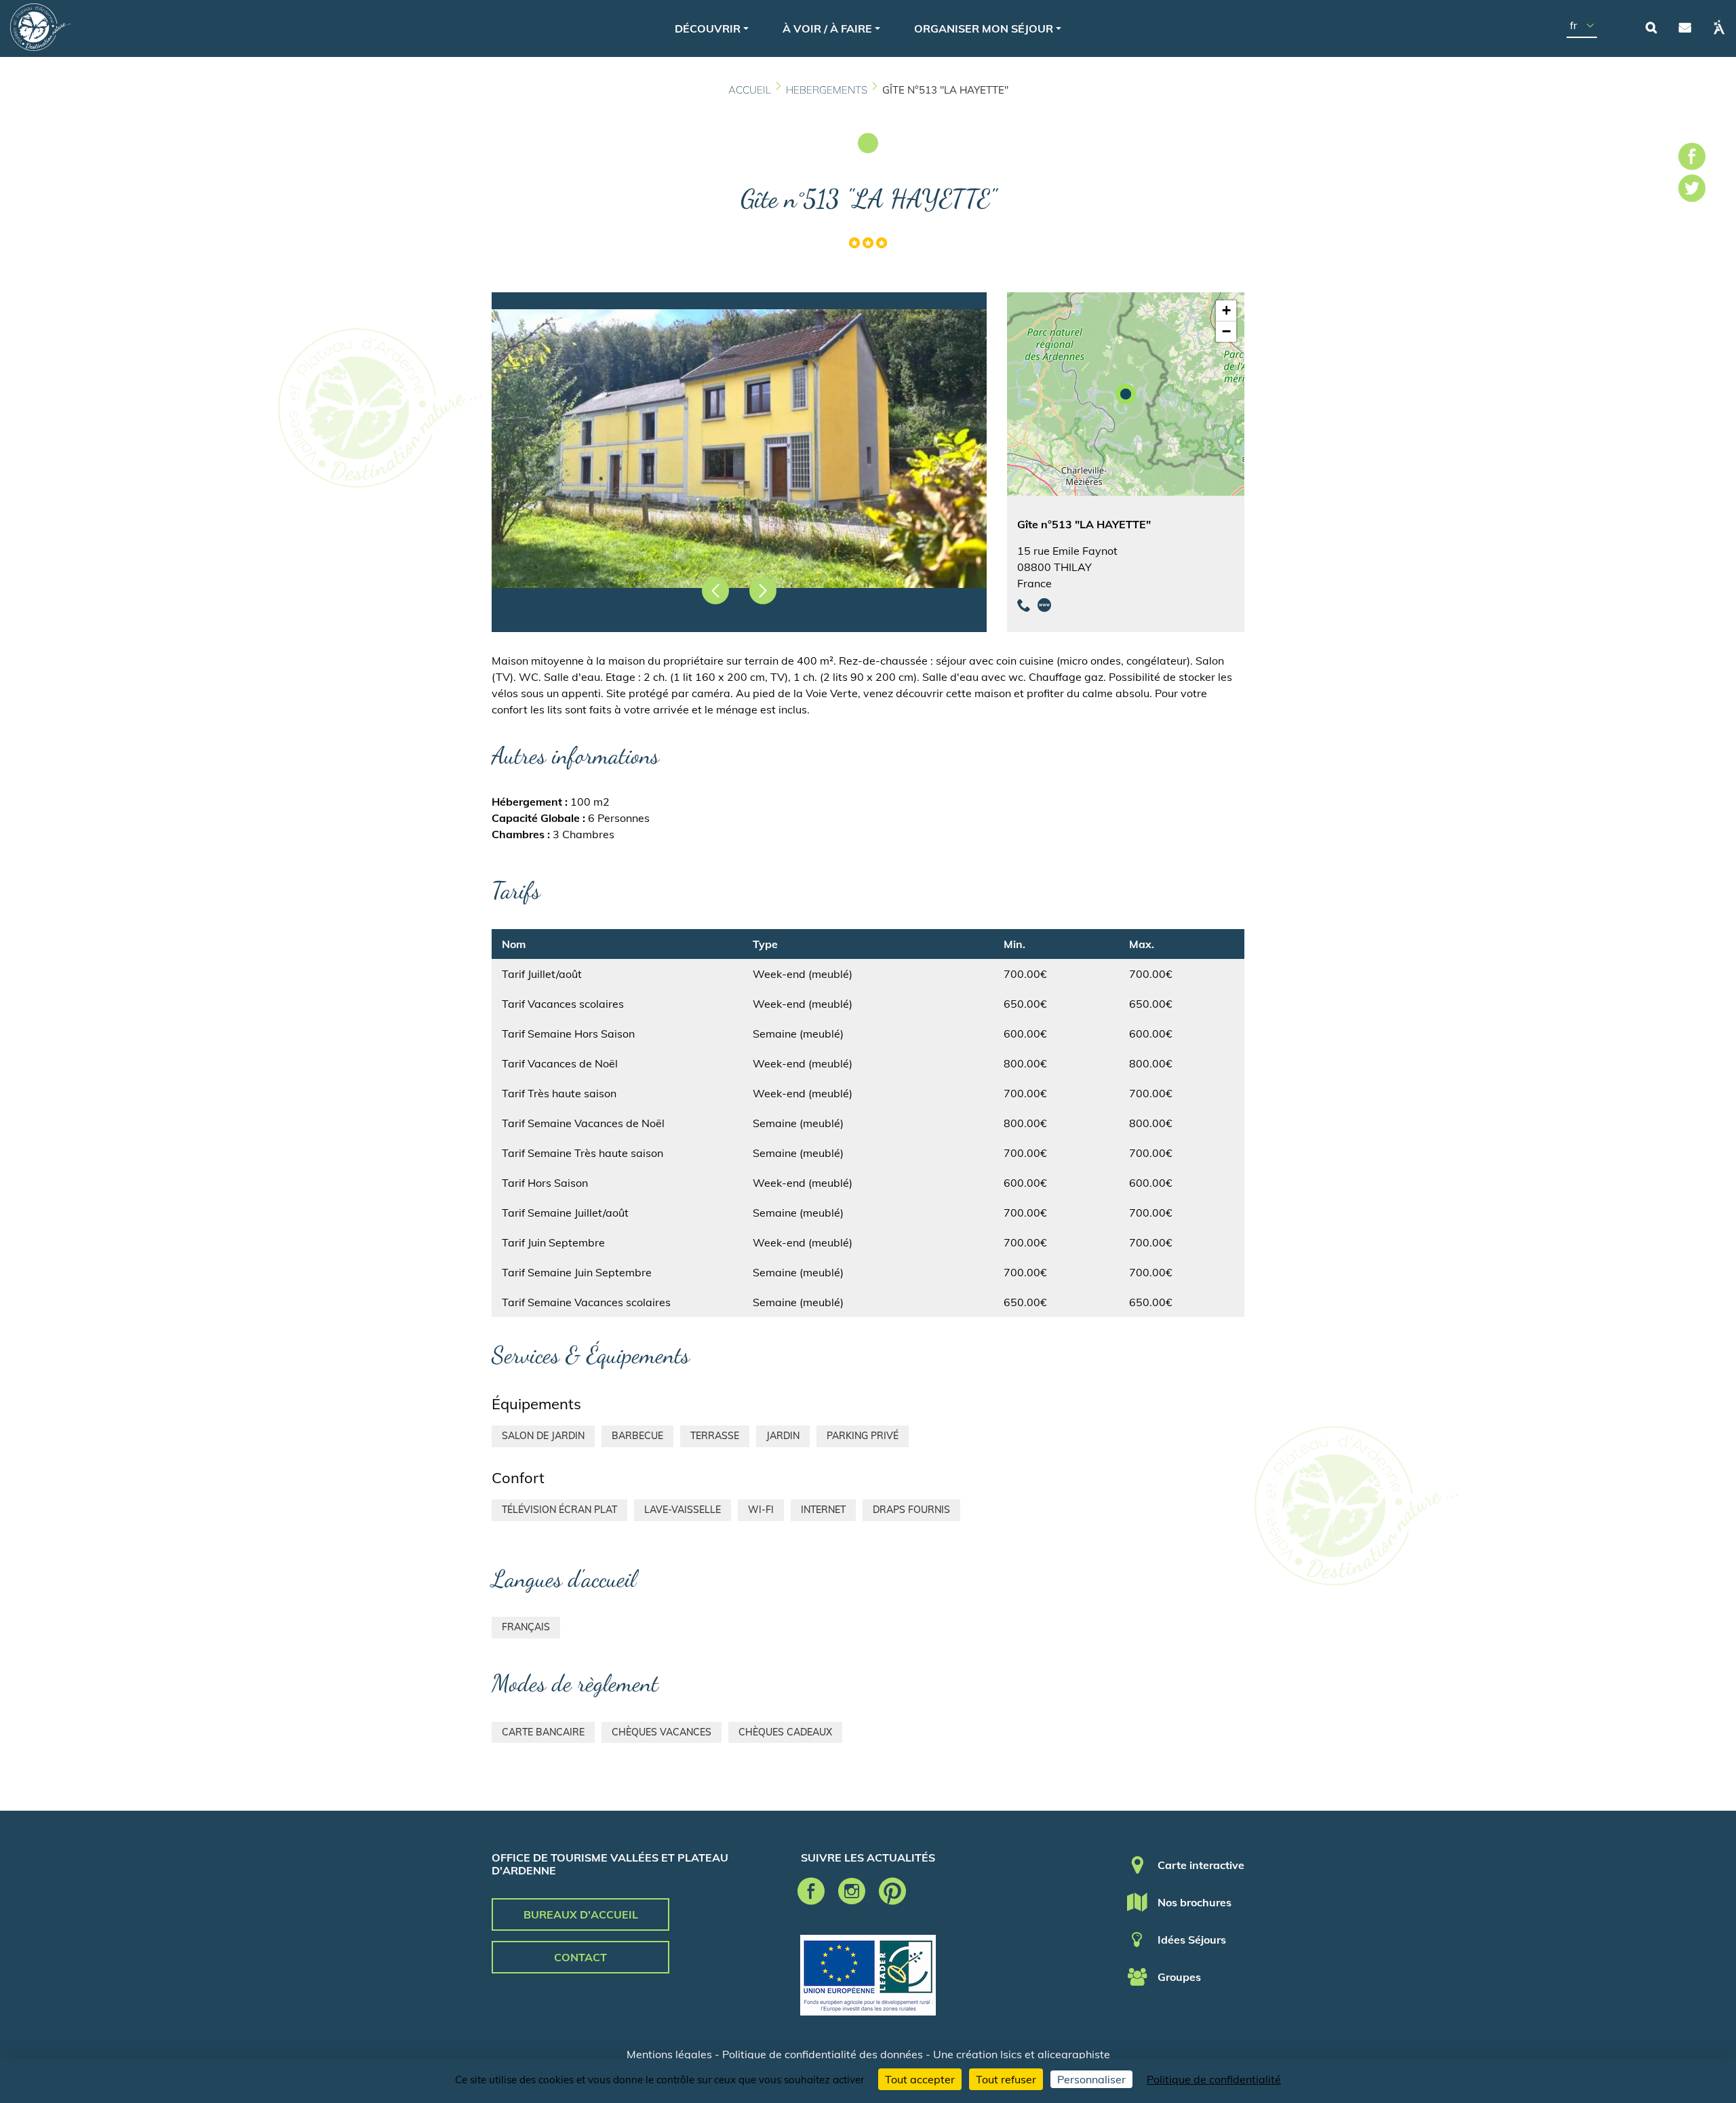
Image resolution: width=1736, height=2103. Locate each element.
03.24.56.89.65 (1024, 605)
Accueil (750, 90)
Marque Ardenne (1719, 27)
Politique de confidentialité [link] (1214, 2079)
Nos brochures (1195, 1902)
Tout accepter (920, 2079)
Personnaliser (1091, 2079)
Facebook (811, 1891)
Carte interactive (1201, 1865)
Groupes (1179, 1977)
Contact (1685, 27)
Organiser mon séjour (984, 28)
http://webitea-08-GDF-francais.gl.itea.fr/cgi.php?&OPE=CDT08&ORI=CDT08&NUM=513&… (1044, 605)
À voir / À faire (827, 28)
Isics (1011, 2054)
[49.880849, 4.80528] (1126, 394)
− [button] (1226, 331)
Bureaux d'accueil (581, 1914)
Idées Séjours (1192, 1940)
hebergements (827, 90)
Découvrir (708, 28)
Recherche (1651, 27)
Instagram (852, 1891)
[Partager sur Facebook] (1692, 159)
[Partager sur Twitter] (1692, 191)
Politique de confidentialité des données (823, 2054)
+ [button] (1226, 310)
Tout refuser (1006, 2079)
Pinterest (892, 1891)
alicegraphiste (1074, 2054)
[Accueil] (40, 27)
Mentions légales (669, 2054)
